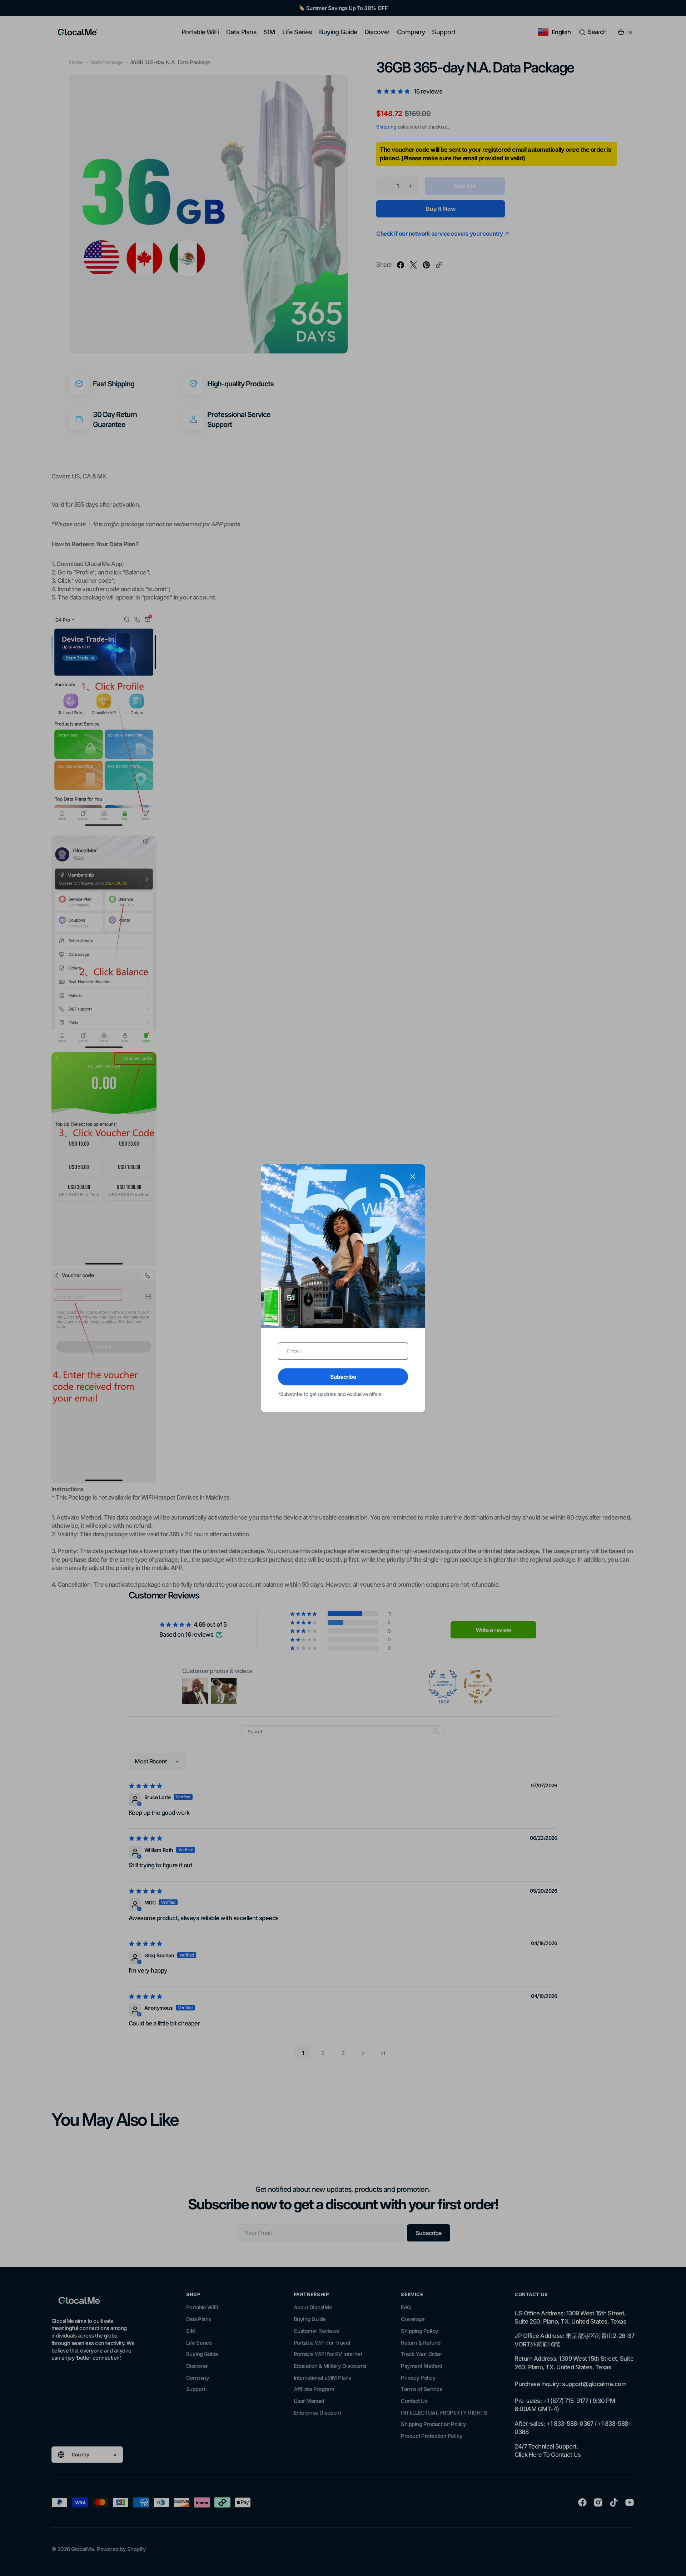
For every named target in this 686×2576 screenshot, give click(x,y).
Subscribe (343, 1377)
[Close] (413, 1176)
